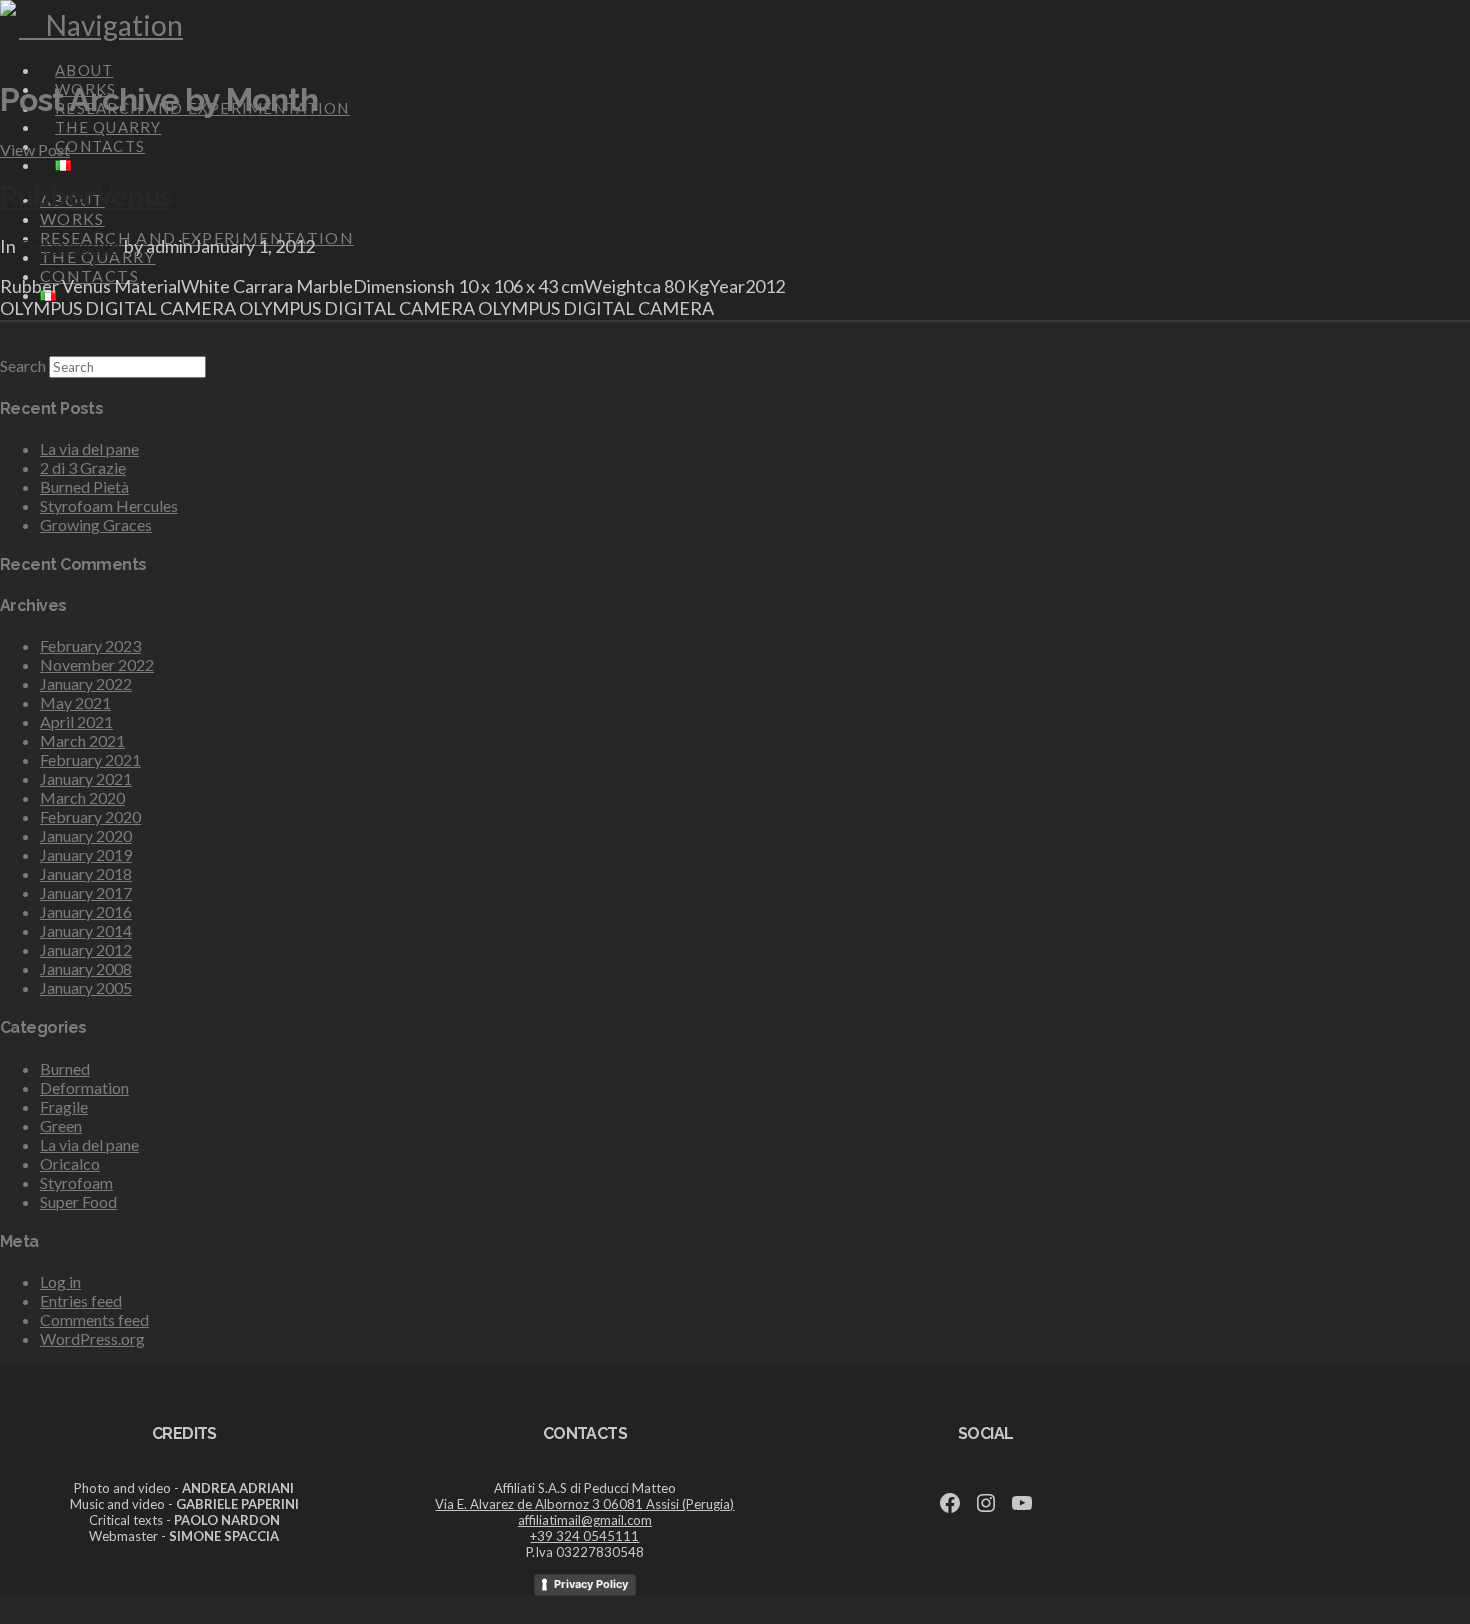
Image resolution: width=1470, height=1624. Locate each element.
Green (61, 1125)
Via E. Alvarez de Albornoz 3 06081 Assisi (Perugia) (584, 1504)
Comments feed (94, 1319)
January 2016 (86, 911)
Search (23, 365)
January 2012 (86, 949)
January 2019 (86, 854)
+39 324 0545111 (584, 1536)
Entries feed (81, 1300)
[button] (101, 25)
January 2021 (86, 778)
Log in (60, 1281)
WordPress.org (92, 1338)
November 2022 (97, 664)
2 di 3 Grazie (83, 467)
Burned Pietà (84, 486)
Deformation (70, 246)
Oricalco (70, 1163)
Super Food (78, 1201)
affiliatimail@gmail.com (585, 1520)
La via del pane (89, 448)
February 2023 (90, 645)
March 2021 (82, 740)
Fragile (64, 1106)
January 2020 (86, 835)
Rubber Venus (86, 196)
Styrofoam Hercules (109, 505)
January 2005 (86, 987)
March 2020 (82, 797)
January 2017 (86, 892)
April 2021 (76, 721)
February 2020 (90, 816)
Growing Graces (96, 524)
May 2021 (75, 702)
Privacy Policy (591, 1584)
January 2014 (86, 930)
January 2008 (86, 968)
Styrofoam (76, 1182)
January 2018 (86, 873)
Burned (65, 1068)
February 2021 (90, 759)
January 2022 (86, 683)
